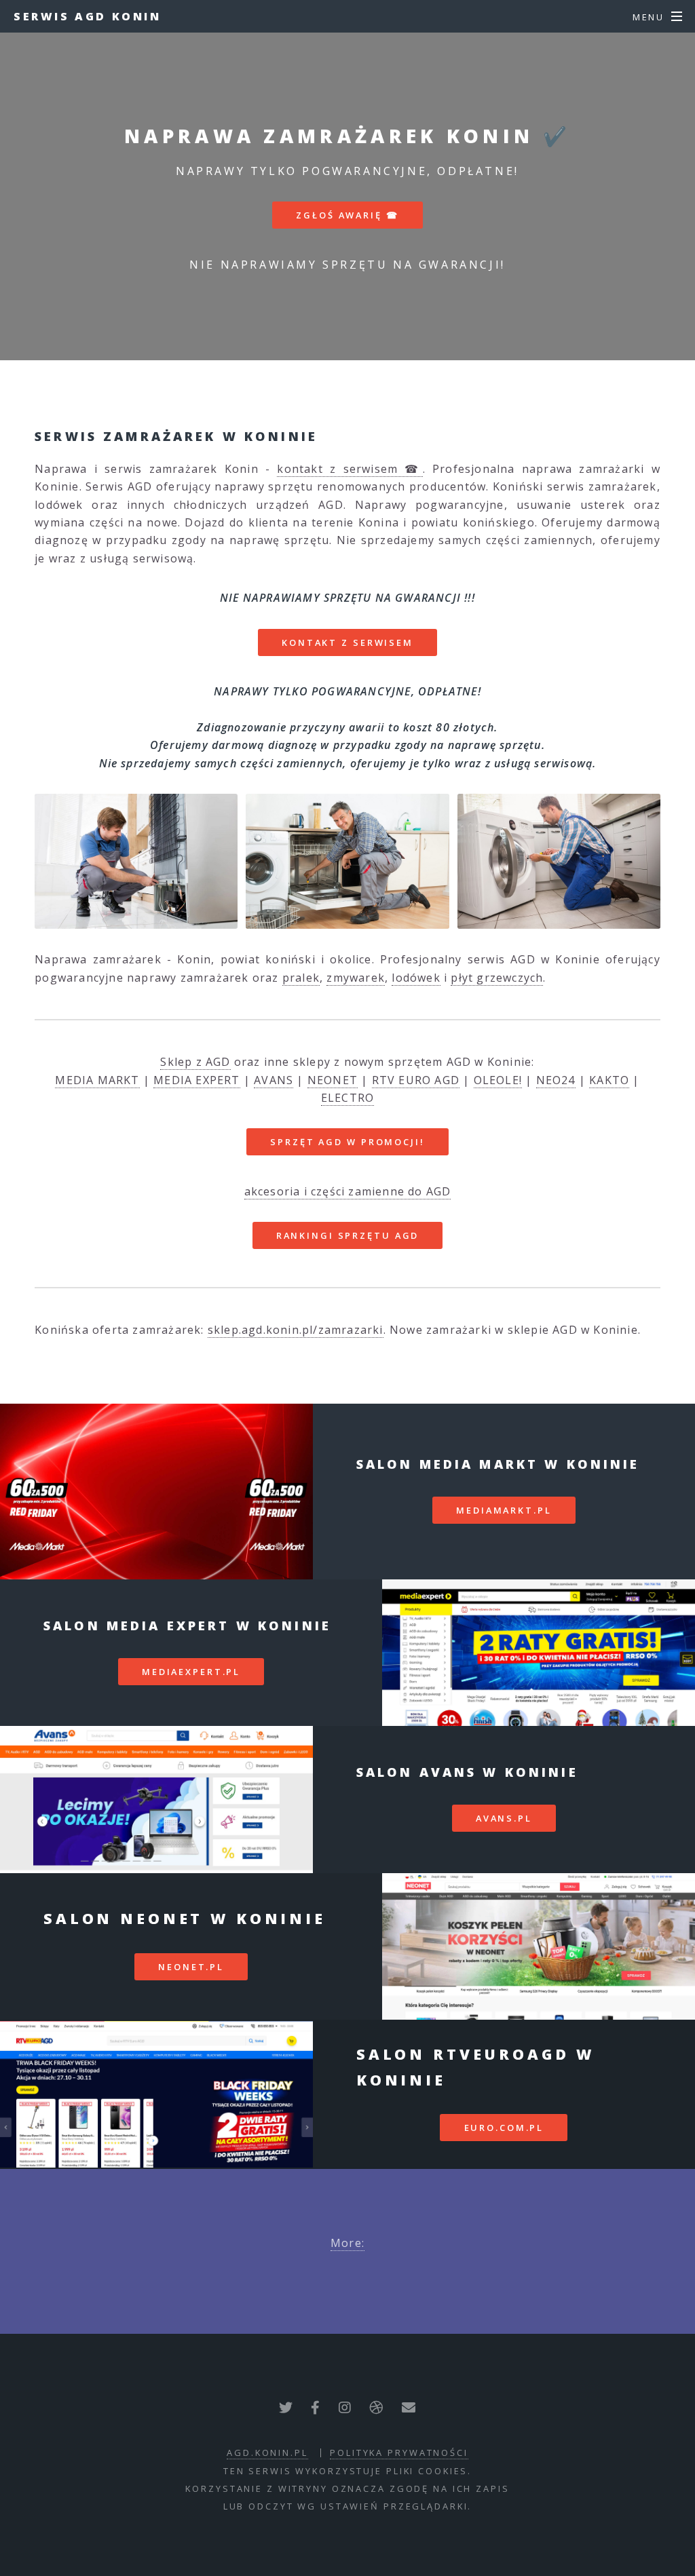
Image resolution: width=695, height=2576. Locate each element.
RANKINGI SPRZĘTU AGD (348, 1235)
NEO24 (556, 1080)
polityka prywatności (399, 2453)
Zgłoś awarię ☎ (347, 215)
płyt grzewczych (497, 978)
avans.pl (504, 1818)
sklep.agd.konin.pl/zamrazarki (296, 1330)
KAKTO (609, 1080)
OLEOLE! (498, 1080)
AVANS (274, 1080)
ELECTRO (347, 1098)
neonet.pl (191, 1967)
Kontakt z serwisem (347, 642)
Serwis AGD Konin (88, 16)
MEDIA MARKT (97, 1080)
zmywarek (356, 978)
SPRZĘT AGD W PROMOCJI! (347, 1142)
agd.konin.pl (267, 2453)
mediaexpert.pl (191, 1672)
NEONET (333, 1080)
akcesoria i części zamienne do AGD (348, 1191)
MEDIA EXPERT (196, 1080)
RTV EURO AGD (416, 1080)
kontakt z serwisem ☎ (350, 469)
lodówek (416, 978)
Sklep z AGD (195, 1062)
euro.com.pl (504, 2128)
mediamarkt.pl (504, 1510)
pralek (301, 978)
